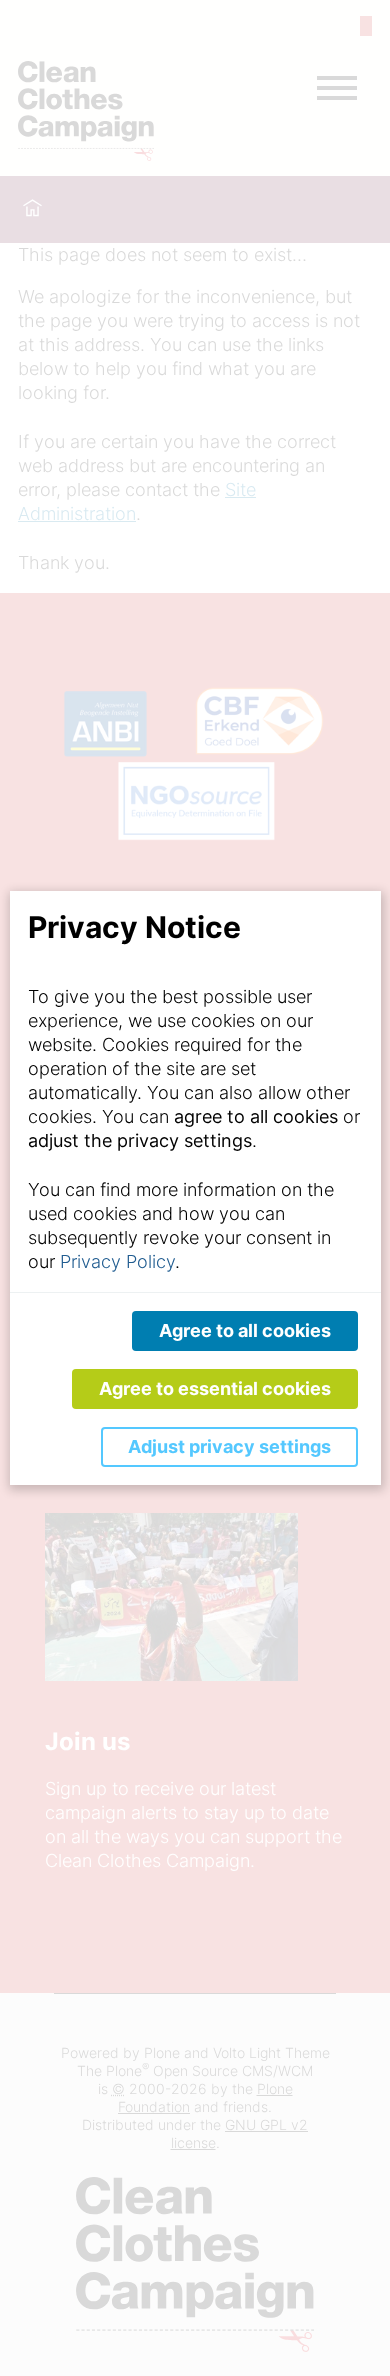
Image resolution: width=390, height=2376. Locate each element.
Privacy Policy (117, 1261)
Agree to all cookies (245, 1330)
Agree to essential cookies (215, 1388)
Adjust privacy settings (229, 1446)
